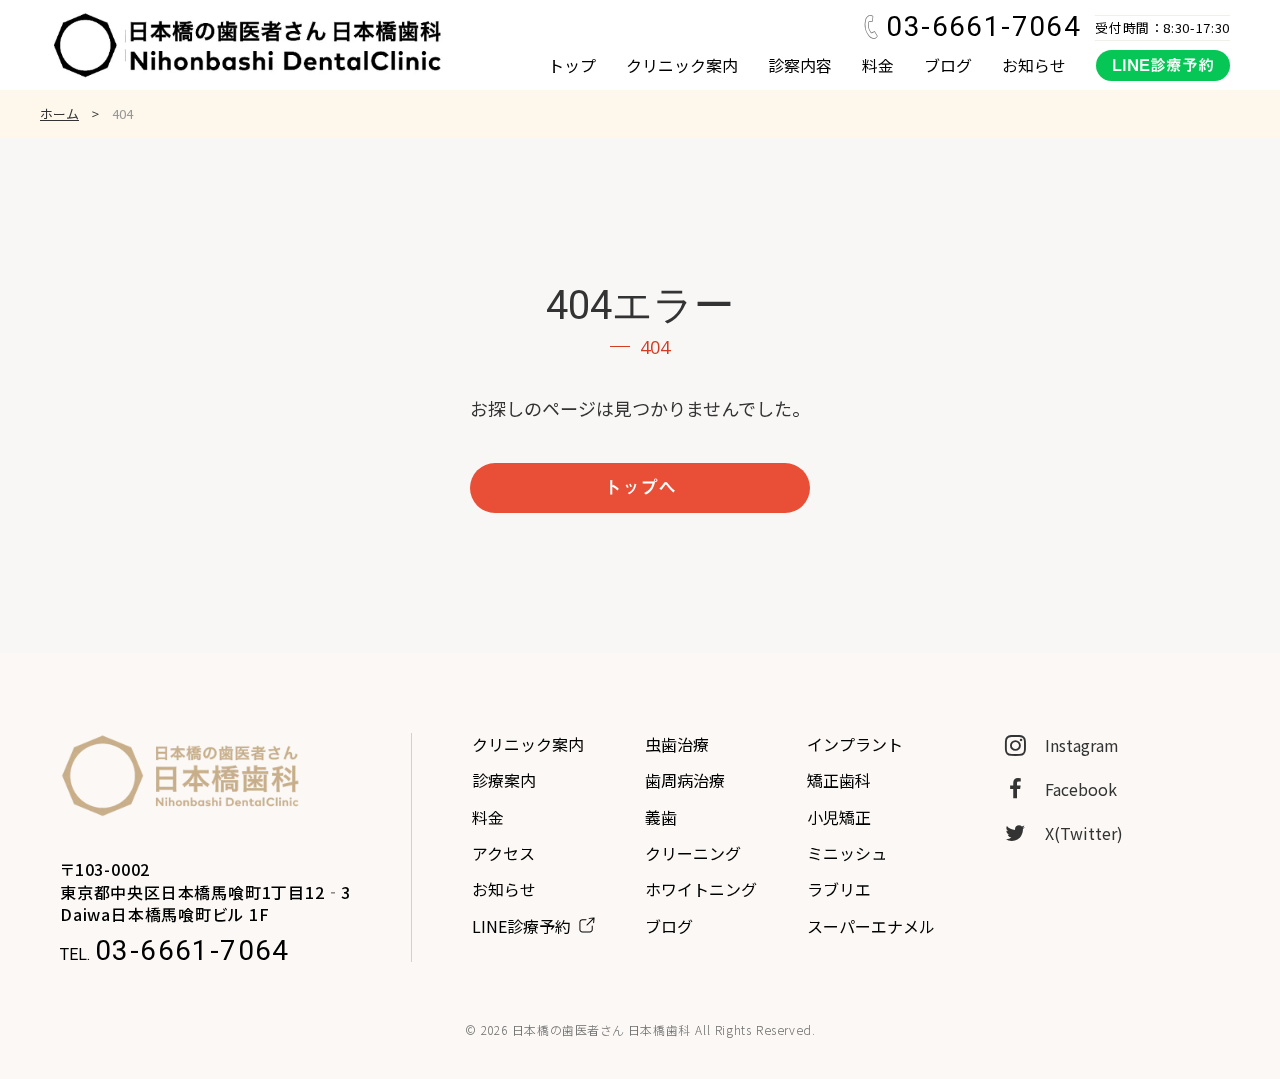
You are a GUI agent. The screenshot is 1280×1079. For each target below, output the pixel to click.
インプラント (855, 744)
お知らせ (1034, 65)
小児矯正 (839, 817)
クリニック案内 (682, 65)
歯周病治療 (685, 780)
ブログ (948, 65)
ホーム (59, 114)
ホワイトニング (701, 889)
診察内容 (800, 65)
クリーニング (693, 853)
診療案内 (504, 780)
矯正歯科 (839, 780)
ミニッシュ (847, 853)
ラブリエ (839, 889)
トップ (572, 65)
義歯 (661, 817)
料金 (878, 65)
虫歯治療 (677, 744)
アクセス (503, 853)
